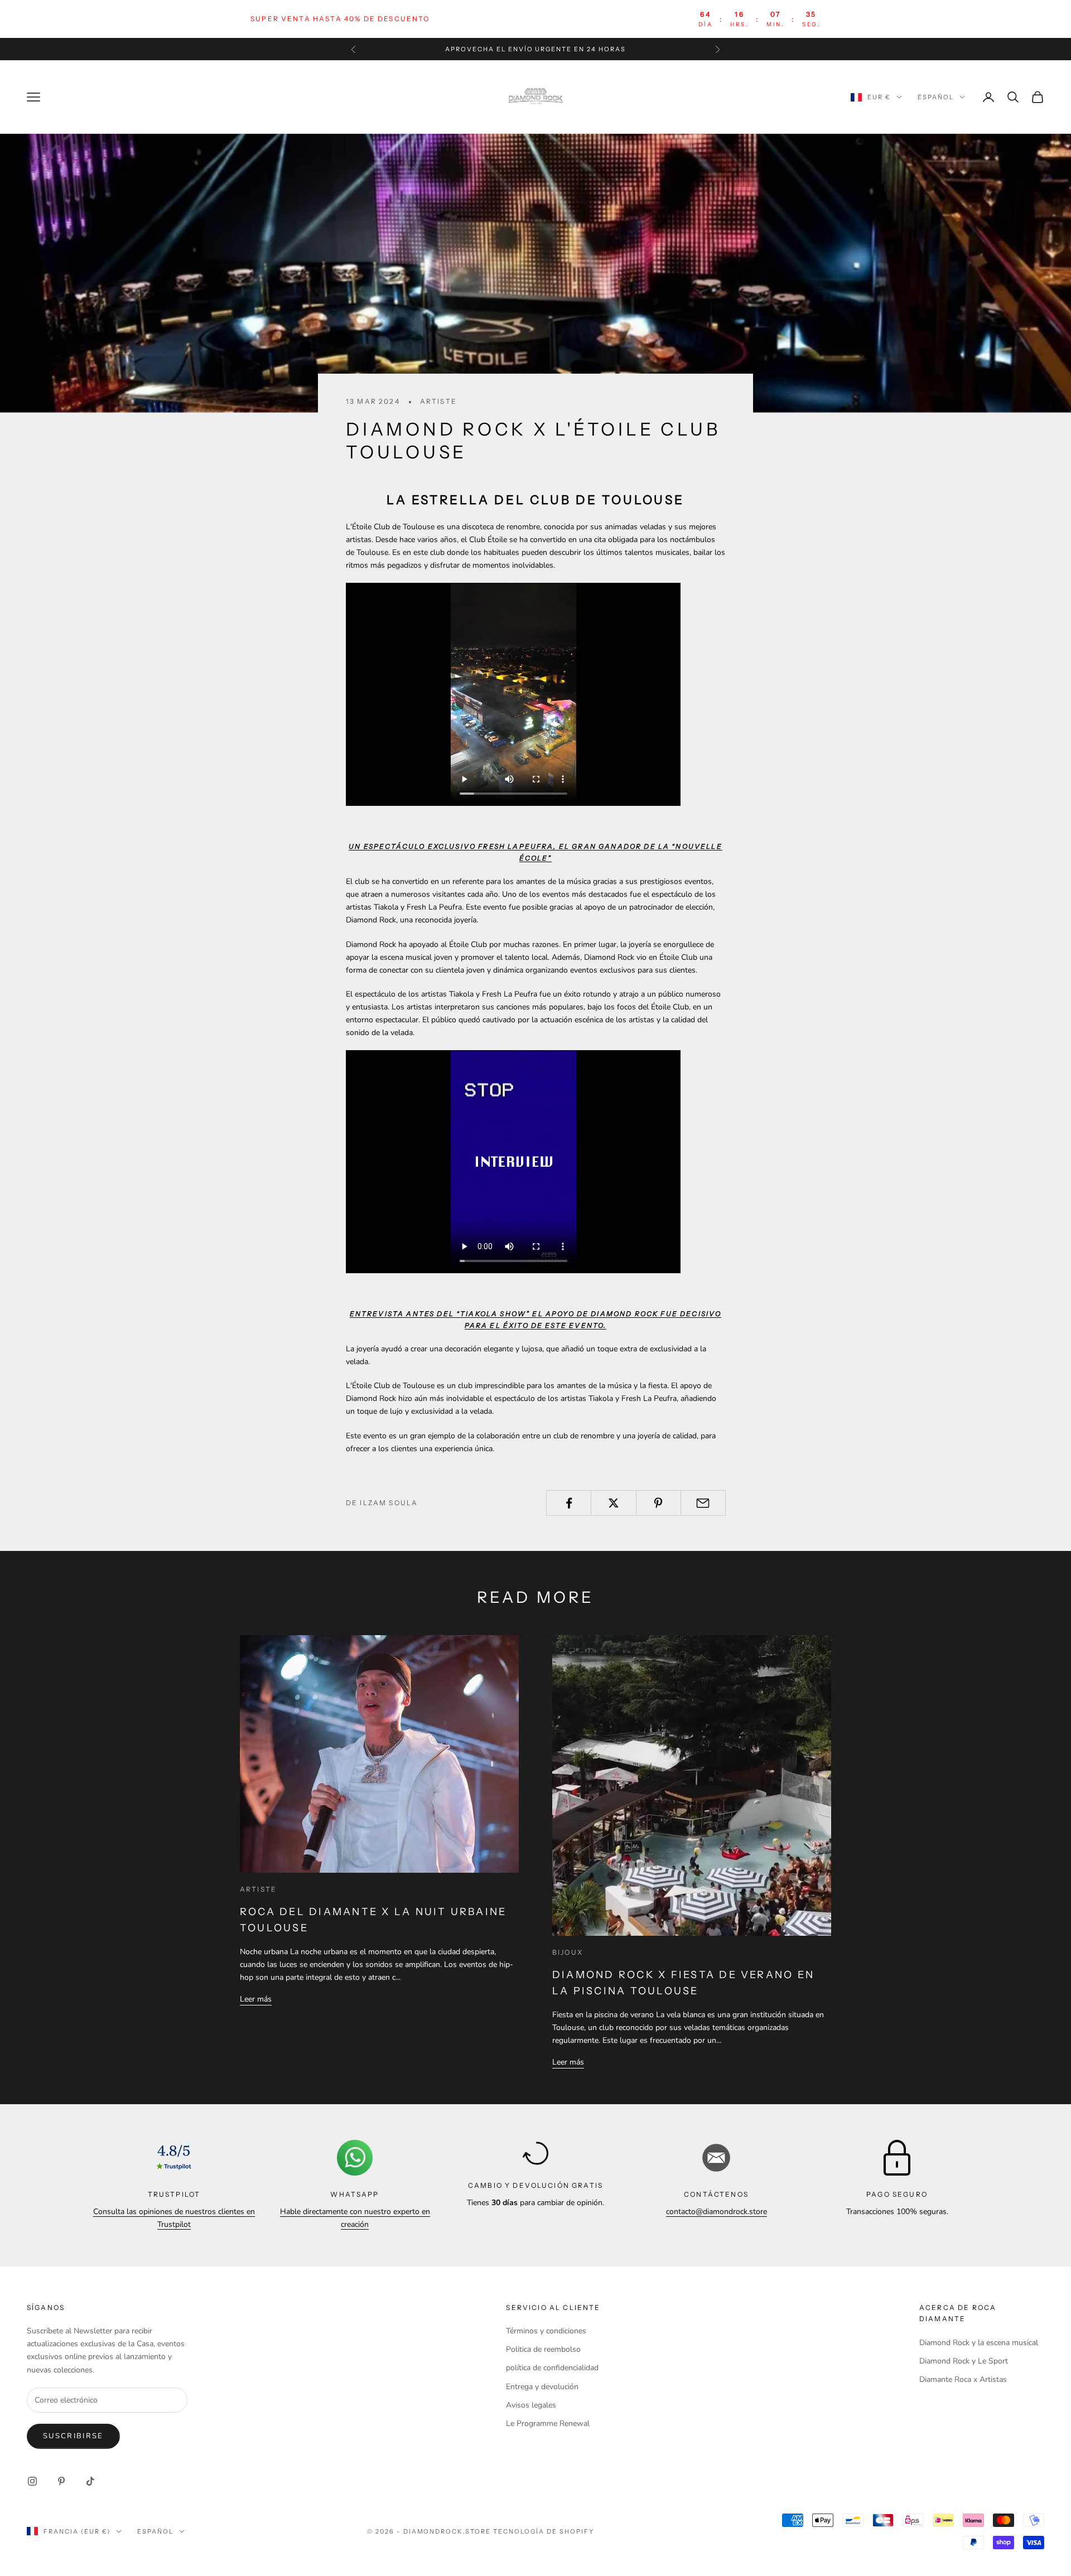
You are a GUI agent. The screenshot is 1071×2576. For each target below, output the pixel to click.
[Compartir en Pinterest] (658, 1503)
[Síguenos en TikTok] (90, 2481)
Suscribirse (73, 2436)
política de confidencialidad (552, 2368)
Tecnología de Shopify (544, 2531)
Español (936, 97)
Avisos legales (531, 2405)
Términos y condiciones (546, 2331)
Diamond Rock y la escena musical (979, 2343)
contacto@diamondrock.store (717, 2212)
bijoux (568, 1952)
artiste (438, 401)
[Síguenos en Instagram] (32, 2481)
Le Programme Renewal (548, 2423)
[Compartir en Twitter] (613, 1503)
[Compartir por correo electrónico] (703, 1503)
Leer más (256, 1999)
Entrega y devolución (542, 2387)
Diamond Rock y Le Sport (964, 2361)
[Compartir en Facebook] (569, 1503)
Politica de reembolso (543, 2349)
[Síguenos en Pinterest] (61, 2481)
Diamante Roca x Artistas (963, 2379)
